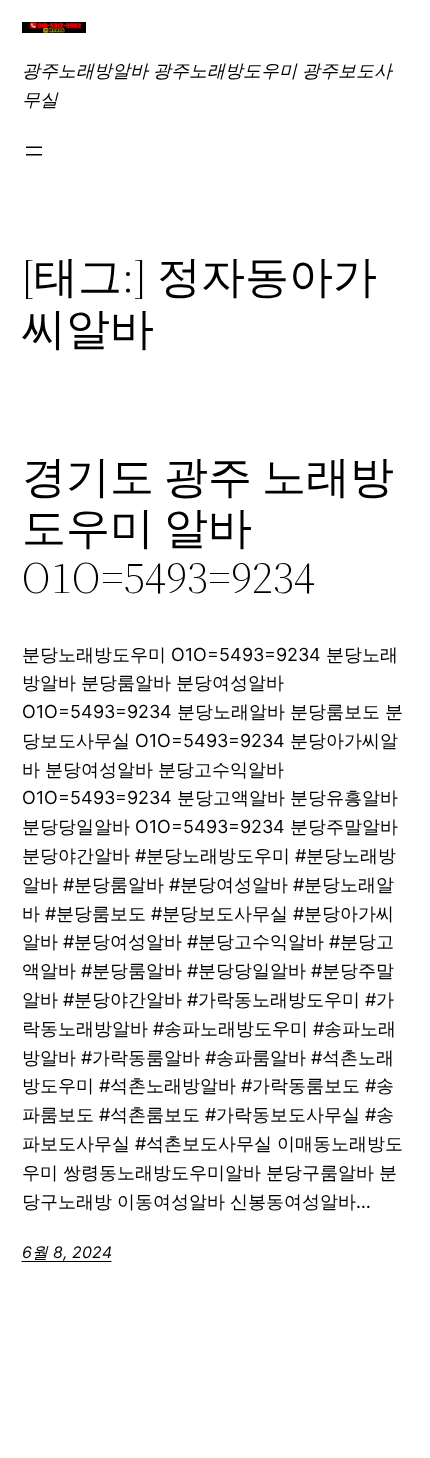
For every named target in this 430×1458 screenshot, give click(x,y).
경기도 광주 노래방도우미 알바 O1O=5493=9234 (208, 528)
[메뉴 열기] (34, 151)
